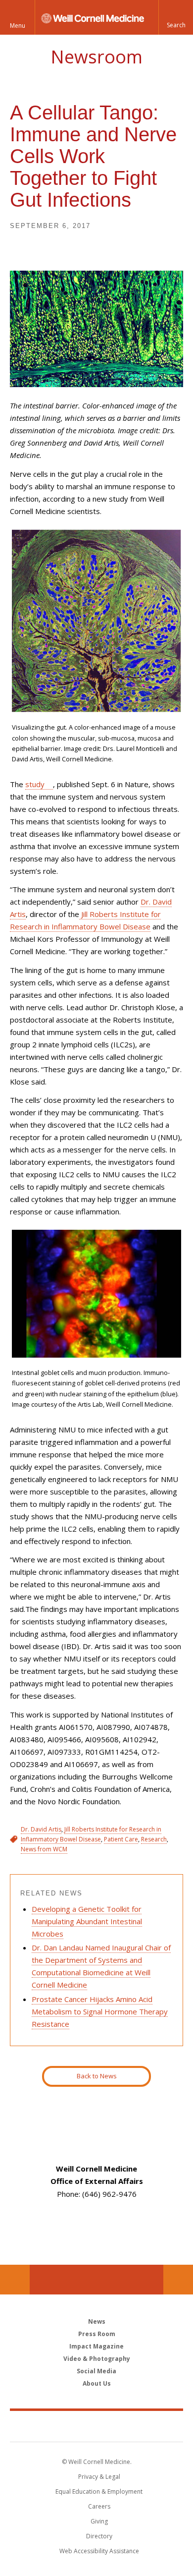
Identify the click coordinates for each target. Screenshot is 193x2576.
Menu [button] (18, 26)
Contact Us (178, 2280)
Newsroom (96, 57)
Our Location (15, 2280)
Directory (99, 2536)
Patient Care (121, 1839)
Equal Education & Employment (99, 2491)
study (35, 784)
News (97, 2321)
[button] (176, 17)
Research (154, 1839)
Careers (99, 2506)
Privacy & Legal (99, 2477)
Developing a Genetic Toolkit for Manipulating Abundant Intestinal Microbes (87, 1921)
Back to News (97, 2076)
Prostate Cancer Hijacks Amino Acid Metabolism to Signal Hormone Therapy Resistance (100, 2011)
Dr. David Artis (41, 1829)
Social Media (96, 2371)
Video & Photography (97, 2359)
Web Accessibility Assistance (99, 2551)
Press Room (97, 2334)
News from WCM (44, 1849)
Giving (99, 2521)
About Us (97, 2383)
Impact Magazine (96, 2346)
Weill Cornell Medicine (96, 2426)
